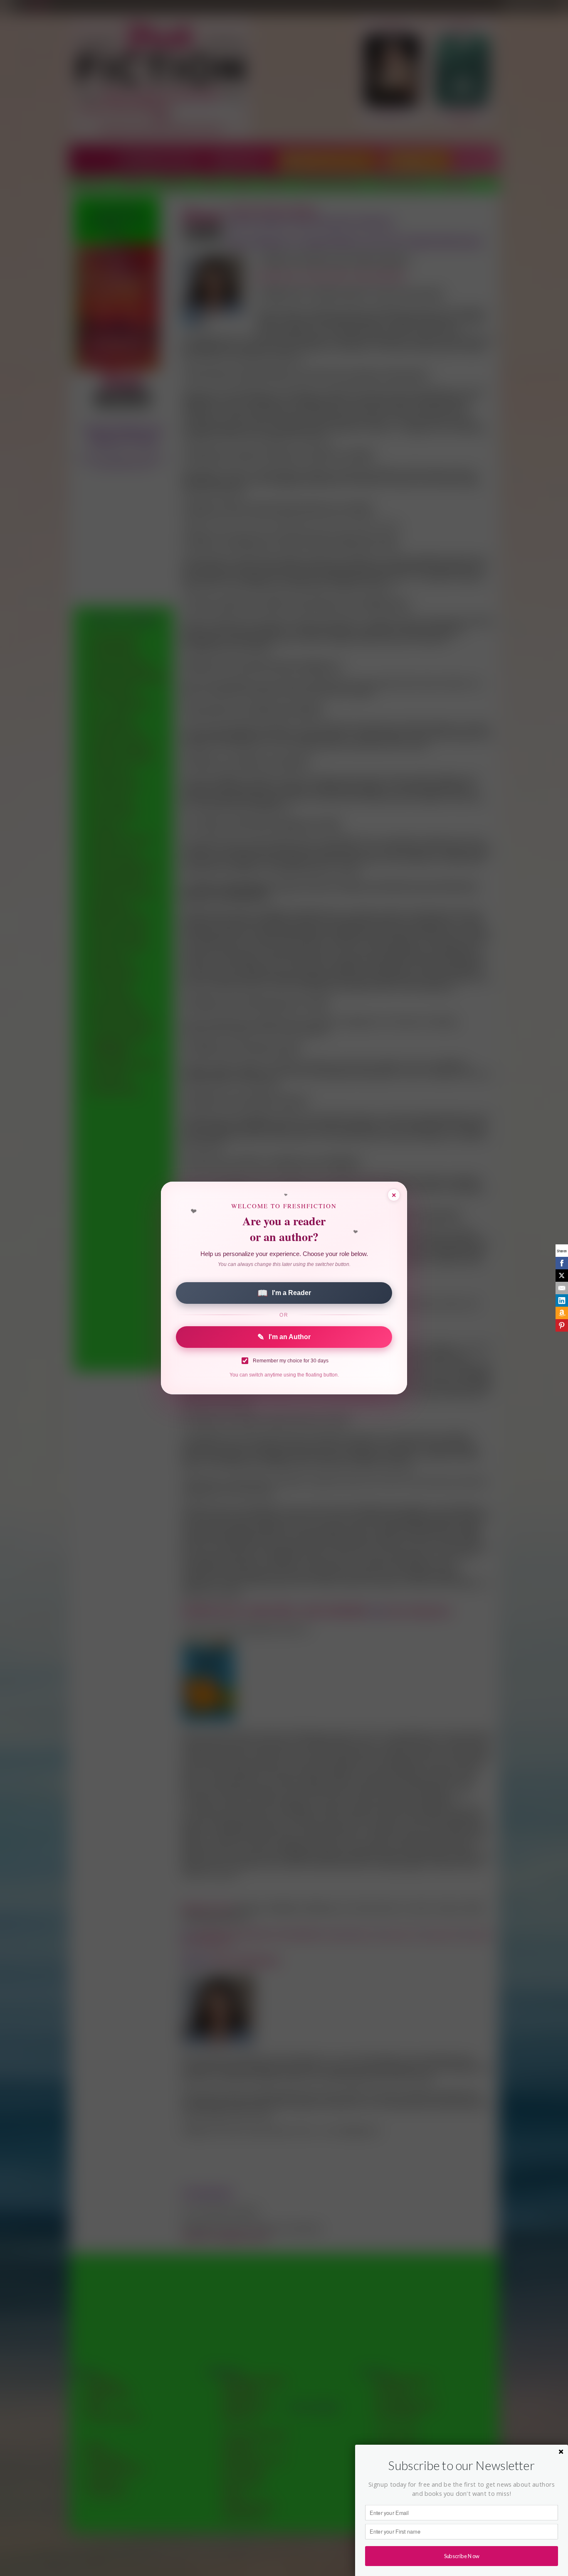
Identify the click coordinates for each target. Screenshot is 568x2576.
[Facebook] (562, 1263)
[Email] (562, 1288)
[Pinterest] (562, 1325)
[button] (462, 2465)
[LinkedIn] (562, 1300)
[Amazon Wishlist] (562, 1313)
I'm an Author (284, 1337)
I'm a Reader (284, 1293)
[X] (562, 1276)
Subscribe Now (462, 2556)
